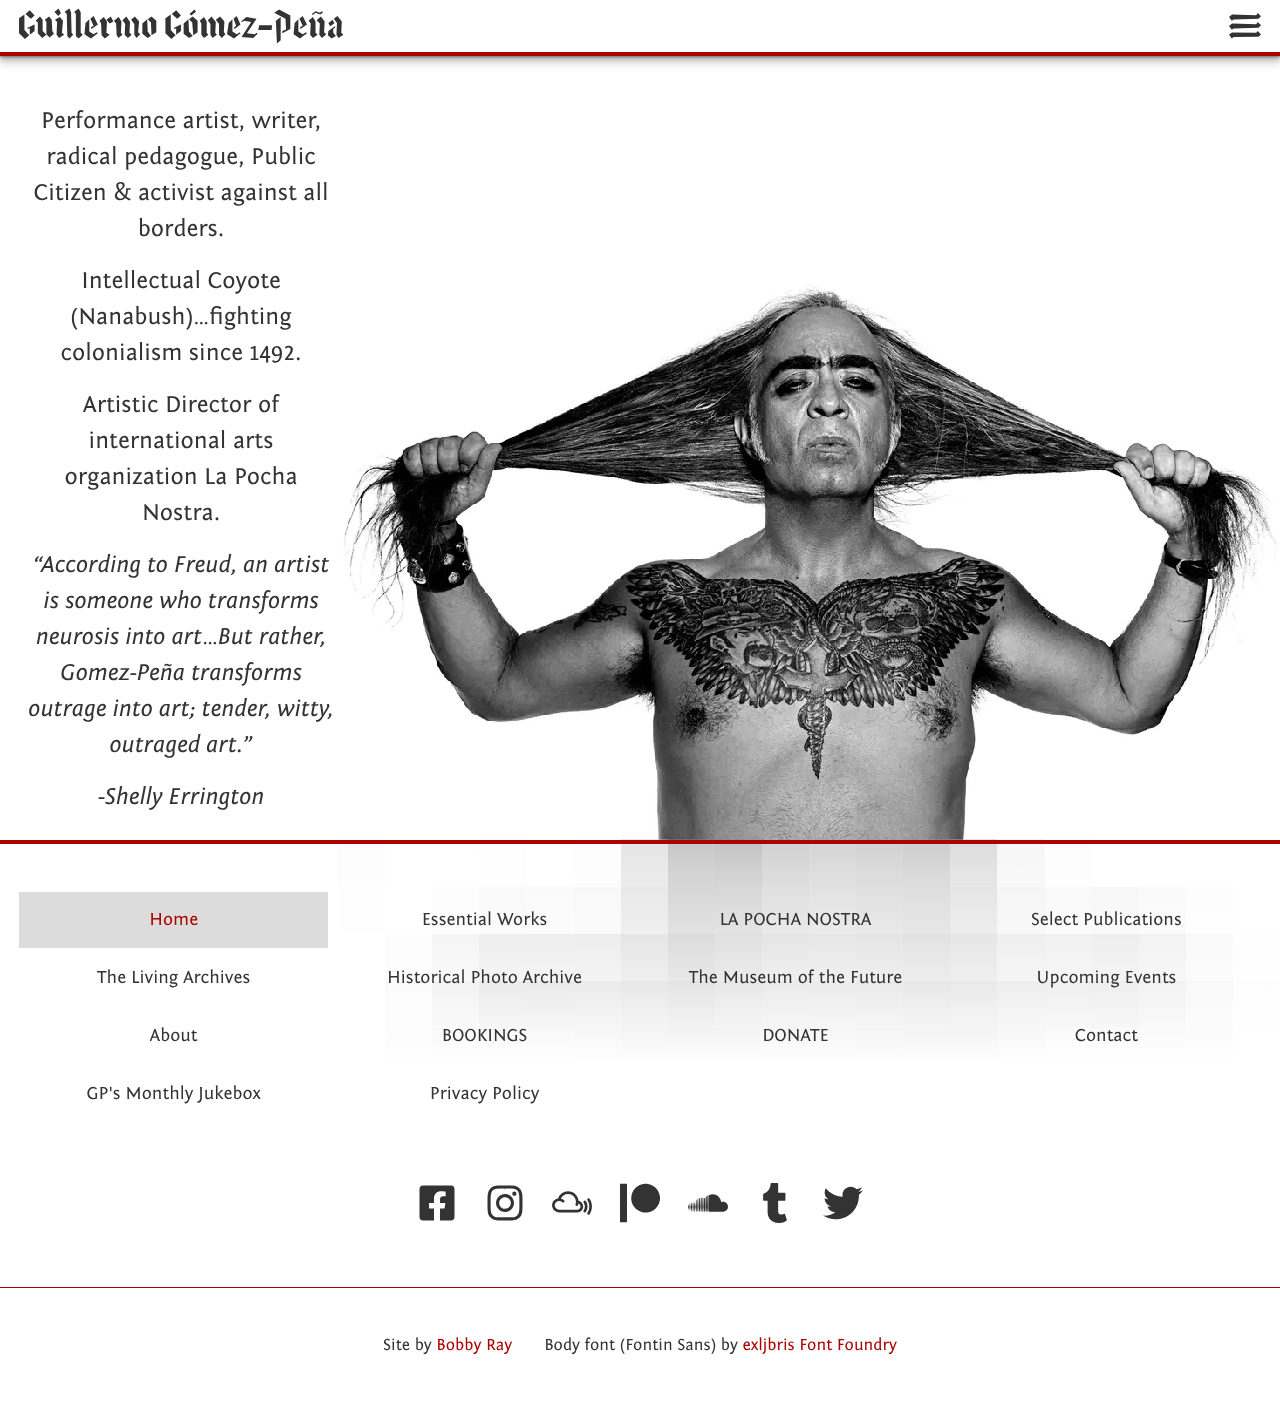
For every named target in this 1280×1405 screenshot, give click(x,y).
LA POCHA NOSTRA (795, 919)
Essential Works (485, 919)
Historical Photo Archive (484, 977)
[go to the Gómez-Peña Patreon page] (640, 1205)
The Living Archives (173, 977)
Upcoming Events (1106, 977)
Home (173, 919)
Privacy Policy (485, 1093)
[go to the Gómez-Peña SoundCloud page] (708, 1205)
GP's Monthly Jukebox (174, 1093)
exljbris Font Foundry (819, 1345)
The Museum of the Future (796, 977)
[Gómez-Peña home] (181, 26)
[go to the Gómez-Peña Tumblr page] (775, 1205)
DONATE (795, 1035)
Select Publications (1106, 919)
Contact (1106, 1035)
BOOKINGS (485, 1035)
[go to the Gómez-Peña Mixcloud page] (573, 1205)
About (174, 1035)
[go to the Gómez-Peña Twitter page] (843, 1205)
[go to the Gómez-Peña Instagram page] (505, 1205)
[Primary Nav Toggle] (1245, 26)
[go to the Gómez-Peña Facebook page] (437, 1205)
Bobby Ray (474, 1345)
